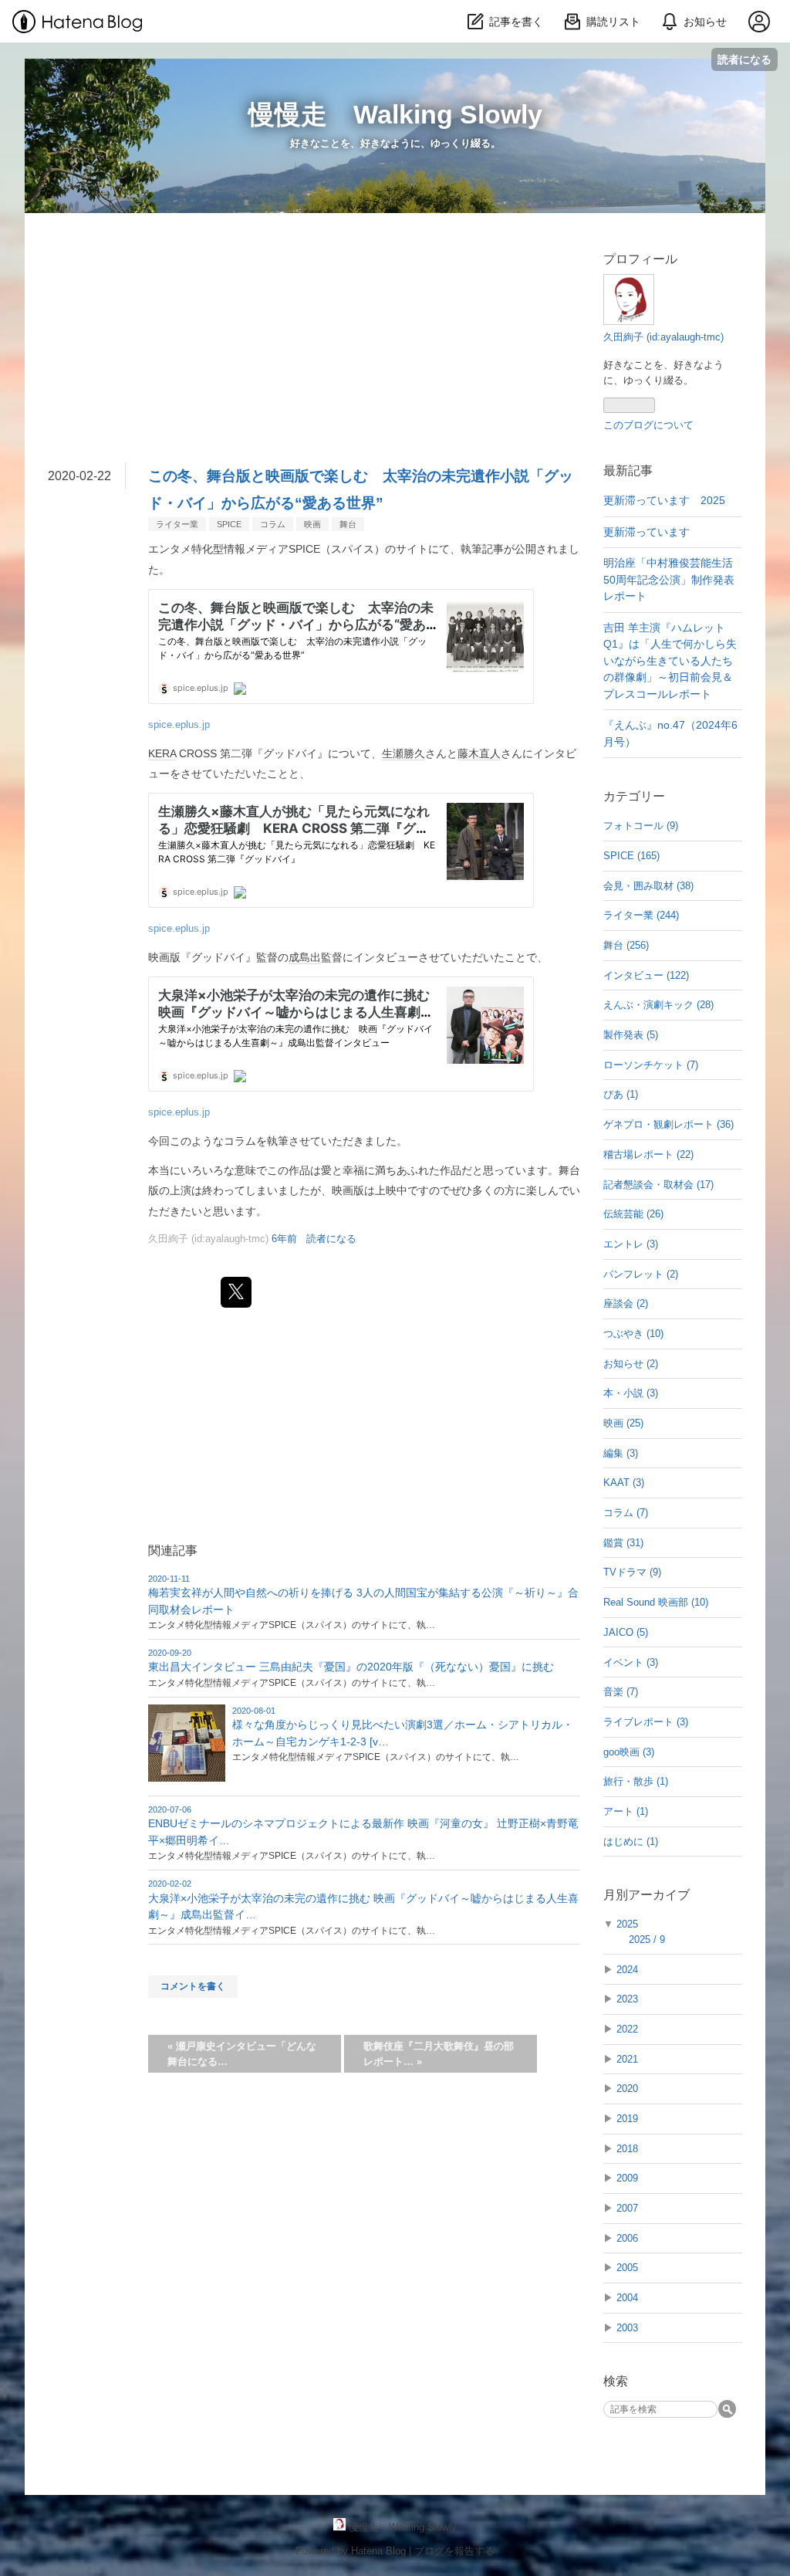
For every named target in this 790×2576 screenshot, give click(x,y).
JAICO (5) (626, 1632)
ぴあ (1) (621, 1094)
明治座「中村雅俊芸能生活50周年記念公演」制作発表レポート (669, 579)
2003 (627, 2328)
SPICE (229, 524)
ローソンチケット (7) (651, 1065)
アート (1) (626, 1811)
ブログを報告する (454, 2551)
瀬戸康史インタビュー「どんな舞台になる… (242, 2054)
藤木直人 (479, 753)
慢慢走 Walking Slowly (395, 114)
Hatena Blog (378, 2551)
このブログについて (648, 425)
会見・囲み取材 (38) (648, 886)
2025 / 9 (647, 1940)
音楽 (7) (621, 1692)
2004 (627, 2298)
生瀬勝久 (403, 753)
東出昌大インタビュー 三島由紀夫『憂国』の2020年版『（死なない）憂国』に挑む (351, 1667)
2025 (627, 1924)
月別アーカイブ (647, 1895)
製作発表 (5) (631, 1035)
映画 (312, 524)
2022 (627, 2029)
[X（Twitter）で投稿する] (236, 1292)
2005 (627, 2268)
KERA (162, 753)
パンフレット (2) (641, 1274)
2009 (627, 2178)
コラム (273, 524)
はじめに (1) (631, 1841)
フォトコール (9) (641, 826)
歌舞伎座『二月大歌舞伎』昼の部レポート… (439, 2054)
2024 (627, 1970)
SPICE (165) (631, 856)
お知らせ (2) (631, 1364)
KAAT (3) (624, 1483)
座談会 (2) (626, 1303)
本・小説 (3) (631, 1393)
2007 (627, 2208)
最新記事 (628, 471)
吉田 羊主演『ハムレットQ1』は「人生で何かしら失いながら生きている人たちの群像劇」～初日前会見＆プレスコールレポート (670, 661)
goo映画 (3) (629, 1752)
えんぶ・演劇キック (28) (658, 1005)
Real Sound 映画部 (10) (656, 1602)
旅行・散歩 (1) (636, 1781)
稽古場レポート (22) (648, 1154)
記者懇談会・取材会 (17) (658, 1185)
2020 (627, 2089)
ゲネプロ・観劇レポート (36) (668, 1124)
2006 (627, 2238)
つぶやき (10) (633, 1334)
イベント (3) (631, 1662)
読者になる (744, 59)
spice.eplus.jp (179, 725)
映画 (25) (623, 1423)
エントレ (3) (631, 1244)
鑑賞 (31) (623, 1543)
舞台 (348, 524)
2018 (627, 2149)
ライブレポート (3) (646, 1722)
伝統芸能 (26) (633, 1214)
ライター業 (177, 524)
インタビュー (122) (646, 975)
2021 (627, 2059)
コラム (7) (626, 1513)
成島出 (305, 957)
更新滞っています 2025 (664, 500)
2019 (627, 2119)
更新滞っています (647, 532)
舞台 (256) (626, 945)
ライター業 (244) (641, 915)
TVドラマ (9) (632, 1572)
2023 (627, 1999)
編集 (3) (621, 1453)
